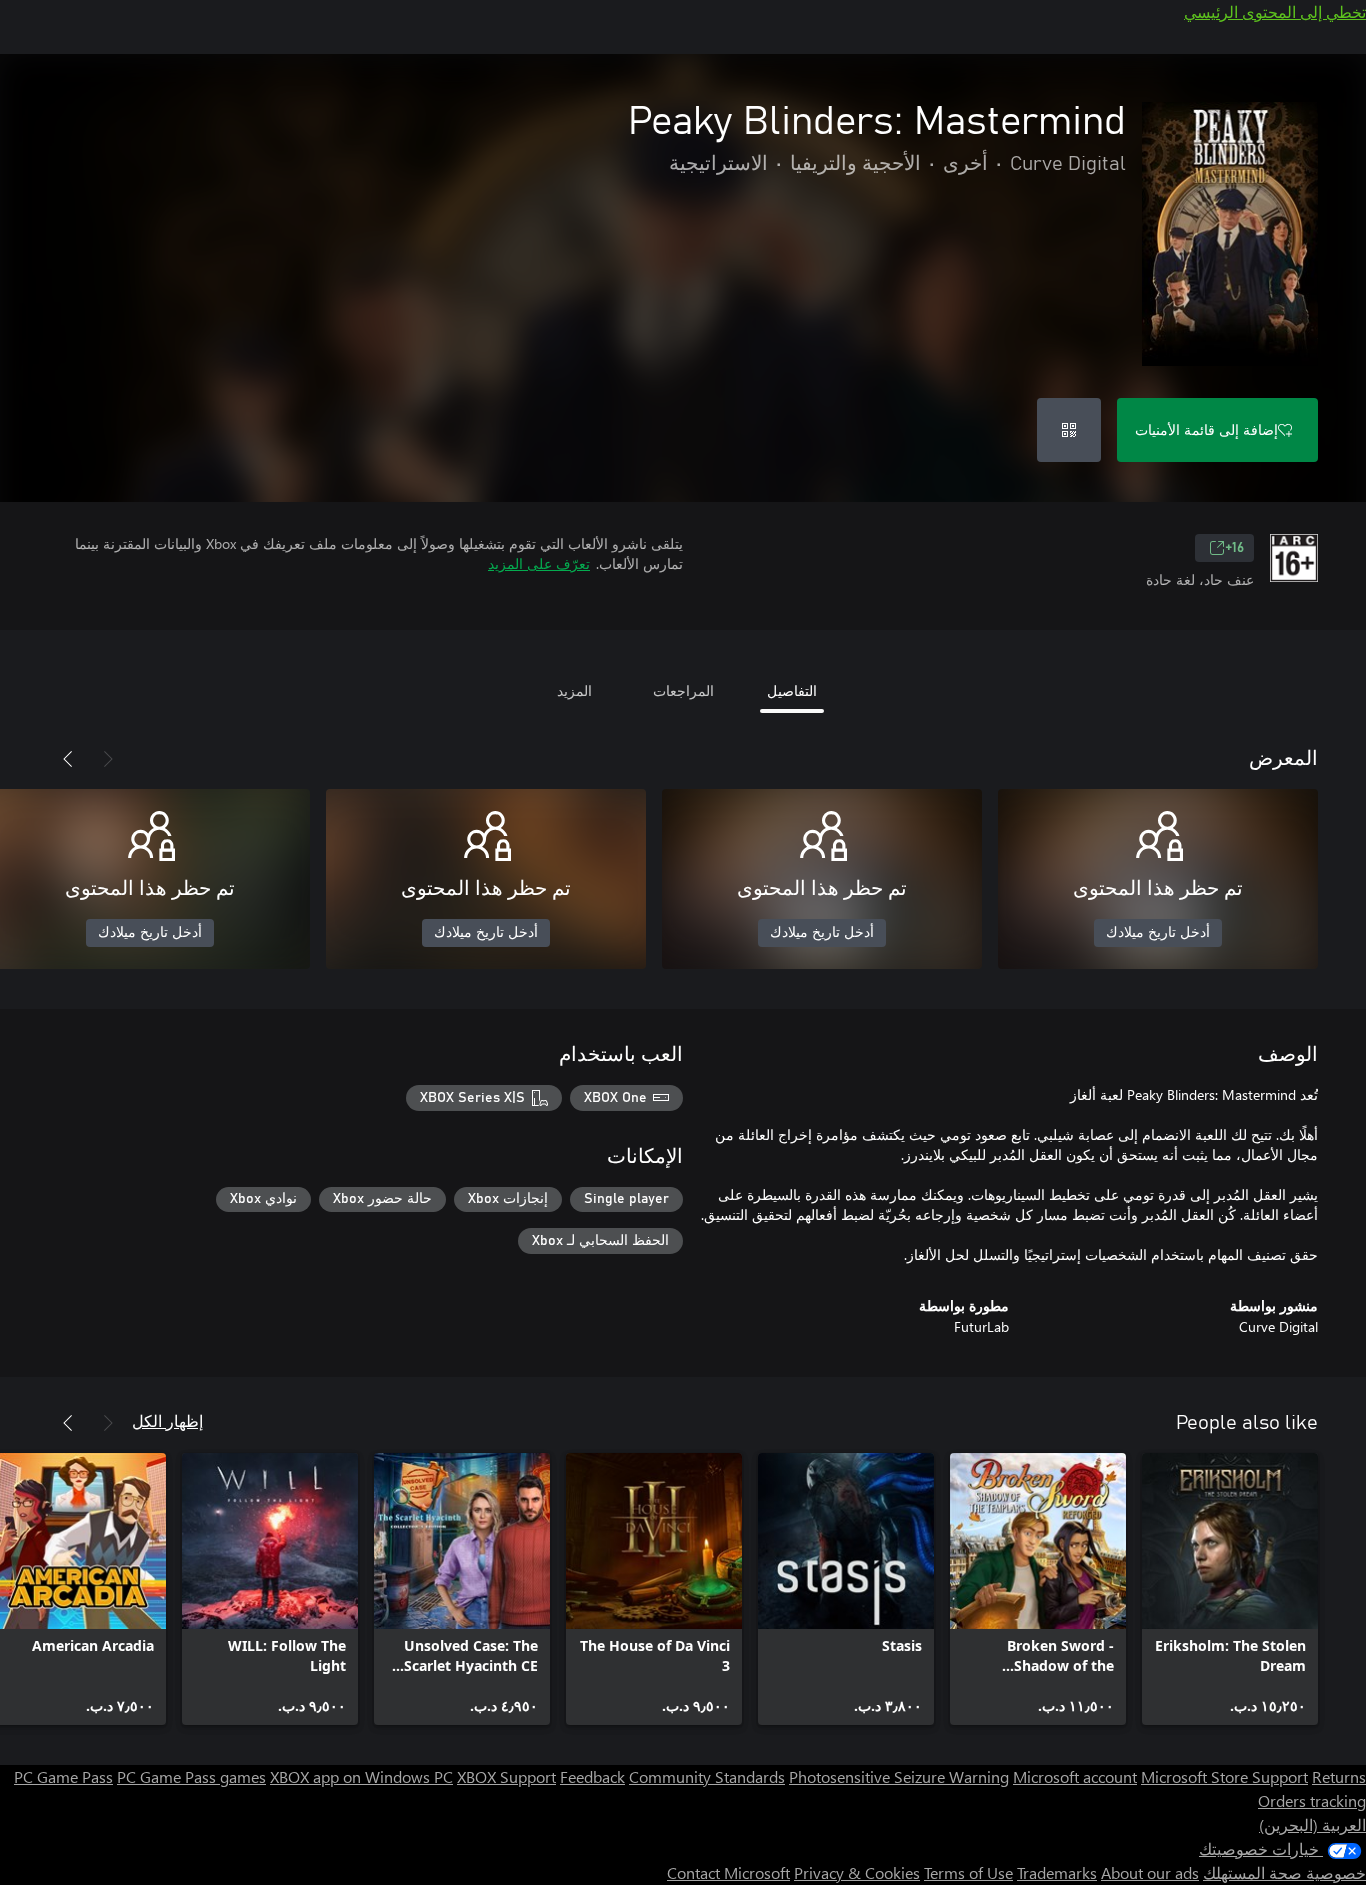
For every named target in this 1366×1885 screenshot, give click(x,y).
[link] (1230, 1589)
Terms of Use (968, 1872)
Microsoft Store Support (1224, 1776)
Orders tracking (1312, 1800)
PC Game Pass (63, 1776)
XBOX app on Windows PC (361, 1776)
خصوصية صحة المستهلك (1284, 1872)
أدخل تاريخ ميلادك (1158, 933)
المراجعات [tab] (683, 690)
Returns (1339, 1776)
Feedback (592, 1776)
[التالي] (68, 759)
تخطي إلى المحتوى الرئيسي (1275, 11)
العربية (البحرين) (1312, 1824)
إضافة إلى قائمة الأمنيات (1206, 429)
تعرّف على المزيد (539, 563)
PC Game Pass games (191, 1776)
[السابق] (108, 759)
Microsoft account (1075, 1776)
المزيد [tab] (574, 690)
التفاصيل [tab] (792, 690)
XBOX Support (506, 1776)
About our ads (1150, 1872)
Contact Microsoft (728, 1872)
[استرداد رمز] (1069, 430)
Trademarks (1057, 1872)
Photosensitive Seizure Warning (899, 1776)
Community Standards (707, 1776)
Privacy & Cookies (857, 1872)
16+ (1234, 548)
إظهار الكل (167, 1420)
